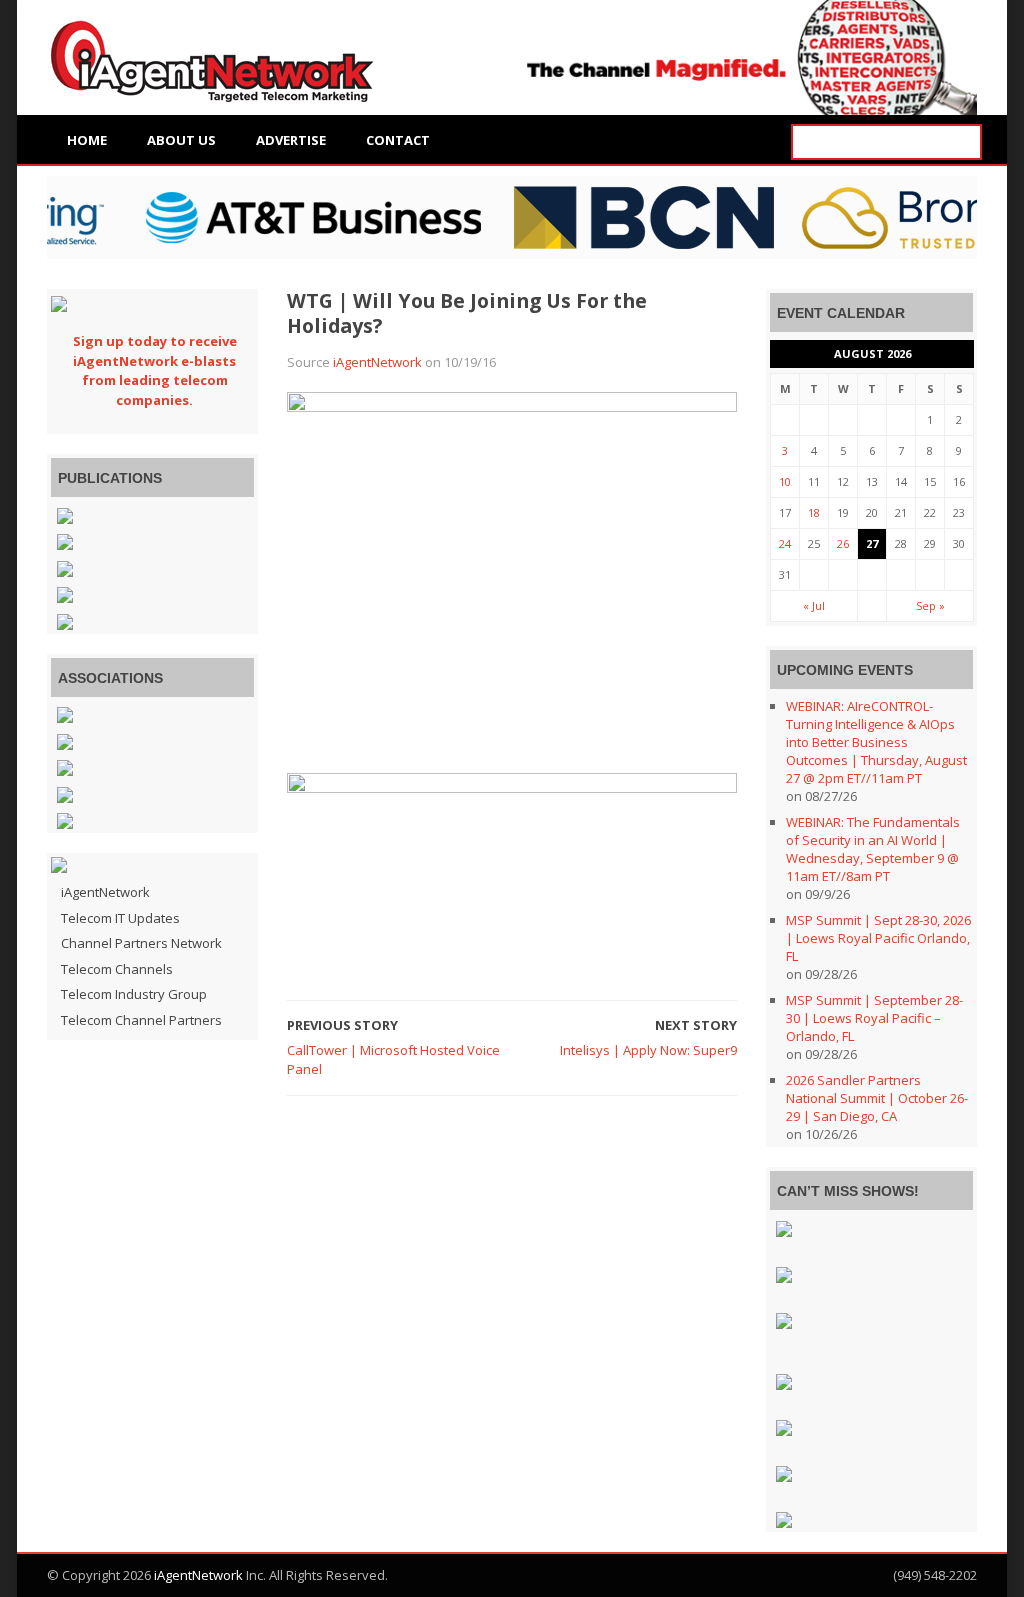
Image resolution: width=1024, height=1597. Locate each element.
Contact (398, 140)
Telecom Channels (117, 969)
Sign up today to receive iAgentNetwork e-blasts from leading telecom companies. (155, 370)
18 (814, 512)
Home (87, 140)
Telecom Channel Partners (141, 1020)
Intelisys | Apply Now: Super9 (648, 1050)
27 (872, 543)
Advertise (291, 140)
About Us (181, 140)
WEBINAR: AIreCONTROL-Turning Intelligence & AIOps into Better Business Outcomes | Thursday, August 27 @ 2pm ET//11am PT (876, 742)
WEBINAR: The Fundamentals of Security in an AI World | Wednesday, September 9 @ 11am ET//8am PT (873, 849)
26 (843, 543)
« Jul (814, 605)
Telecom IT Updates (120, 918)
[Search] (964, 142)
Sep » (930, 605)
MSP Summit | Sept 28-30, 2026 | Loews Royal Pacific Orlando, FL (878, 938)
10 (785, 481)
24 (785, 543)
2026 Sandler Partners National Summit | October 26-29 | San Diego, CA (877, 1098)
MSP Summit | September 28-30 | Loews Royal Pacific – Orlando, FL (874, 1018)
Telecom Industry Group (134, 994)
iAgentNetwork (377, 362)
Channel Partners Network (141, 943)
